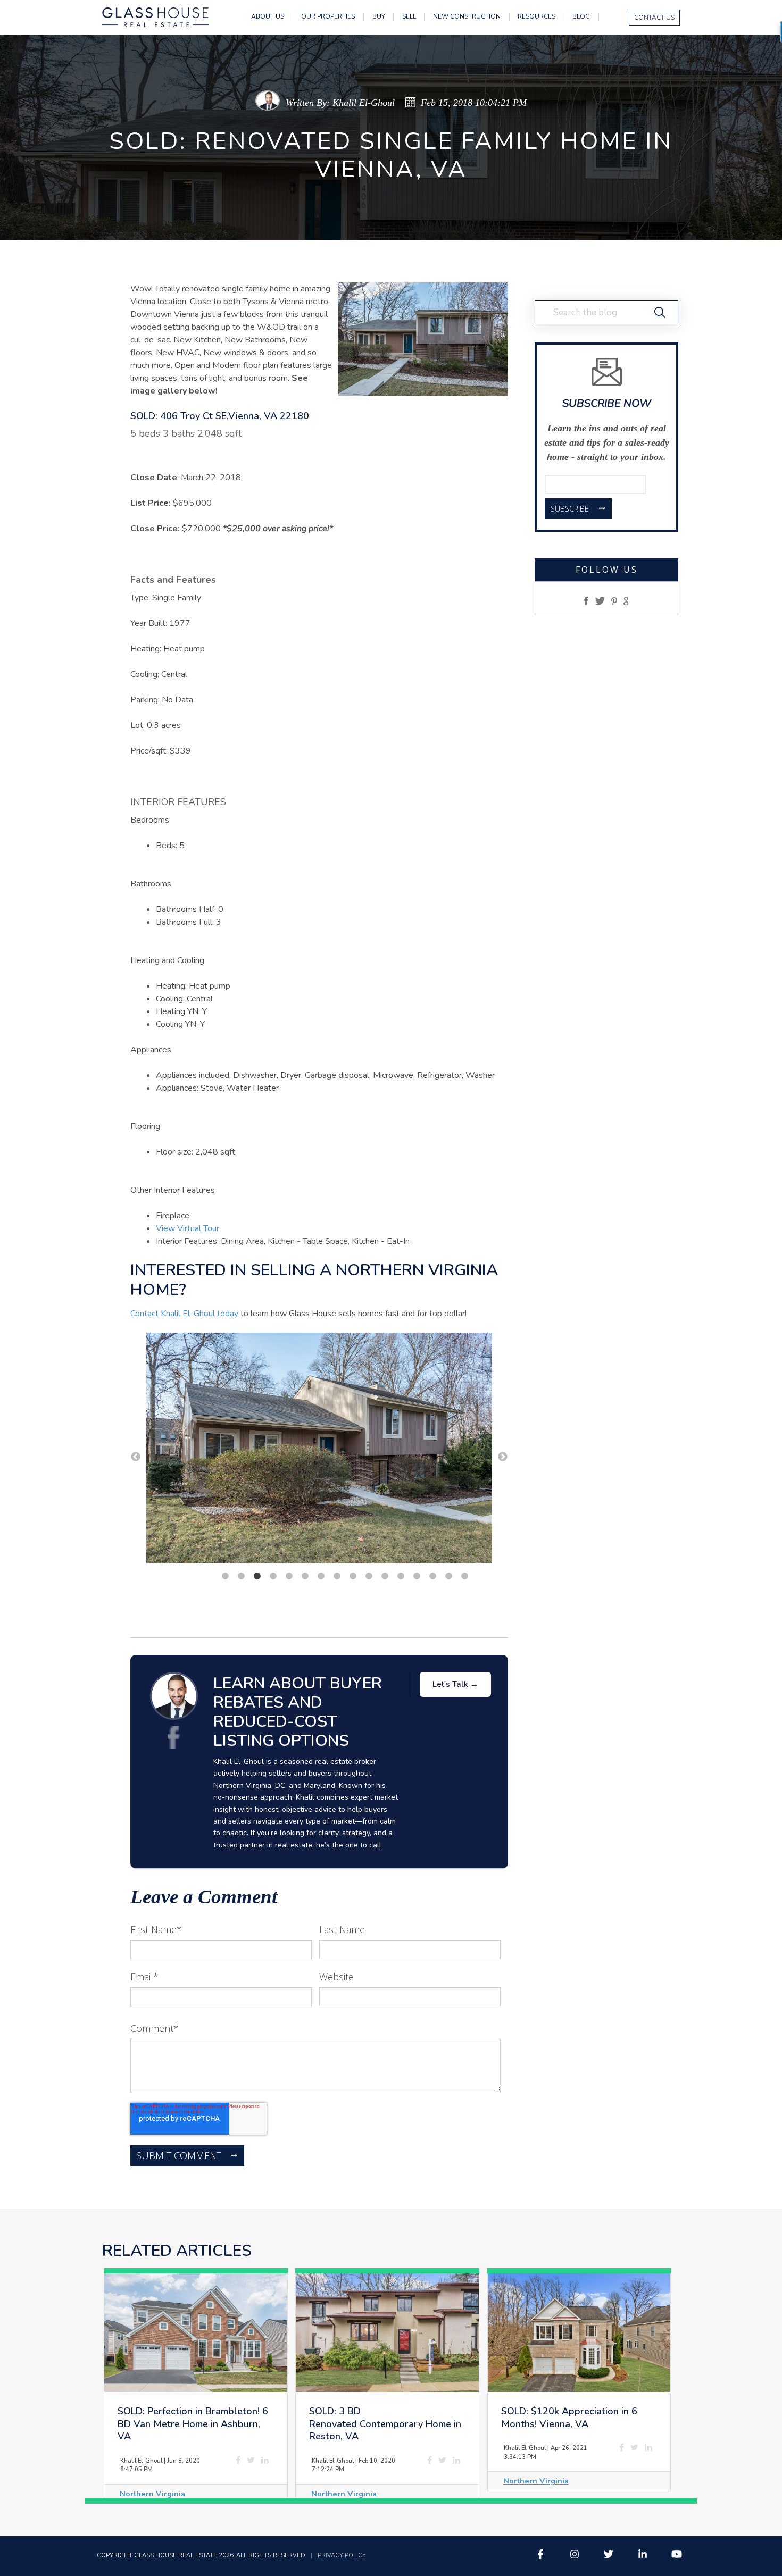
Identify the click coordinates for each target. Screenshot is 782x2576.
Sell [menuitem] (409, 17)
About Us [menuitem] (268, 17)
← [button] (136, 1457)
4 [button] (273, 1576)
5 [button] (289, 1576)
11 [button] (385, 1576)
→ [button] (503, 1457)
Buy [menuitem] (379, 17)
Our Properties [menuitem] (328, 17)
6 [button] (305, 1576)
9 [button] (353, 1576)
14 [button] (432, 1576)
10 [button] (369, 1576)
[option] (319, 1450)
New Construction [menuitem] (467, 17)
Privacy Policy (342, 2556)
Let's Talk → (455, 1684)
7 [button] (321, 1576)
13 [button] (417, 1576)
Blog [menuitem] (581, 17)
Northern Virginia (152, 2494)
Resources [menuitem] (536, 17)
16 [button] (464, 1576)
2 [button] (241, 1576)
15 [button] (448, 1576)
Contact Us (654, 18)
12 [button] (401, 1576)
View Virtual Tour (188, 1228)
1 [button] (225, 1576)
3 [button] (257, 1576)
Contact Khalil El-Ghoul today (184, 1314)
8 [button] (337, 1576)
